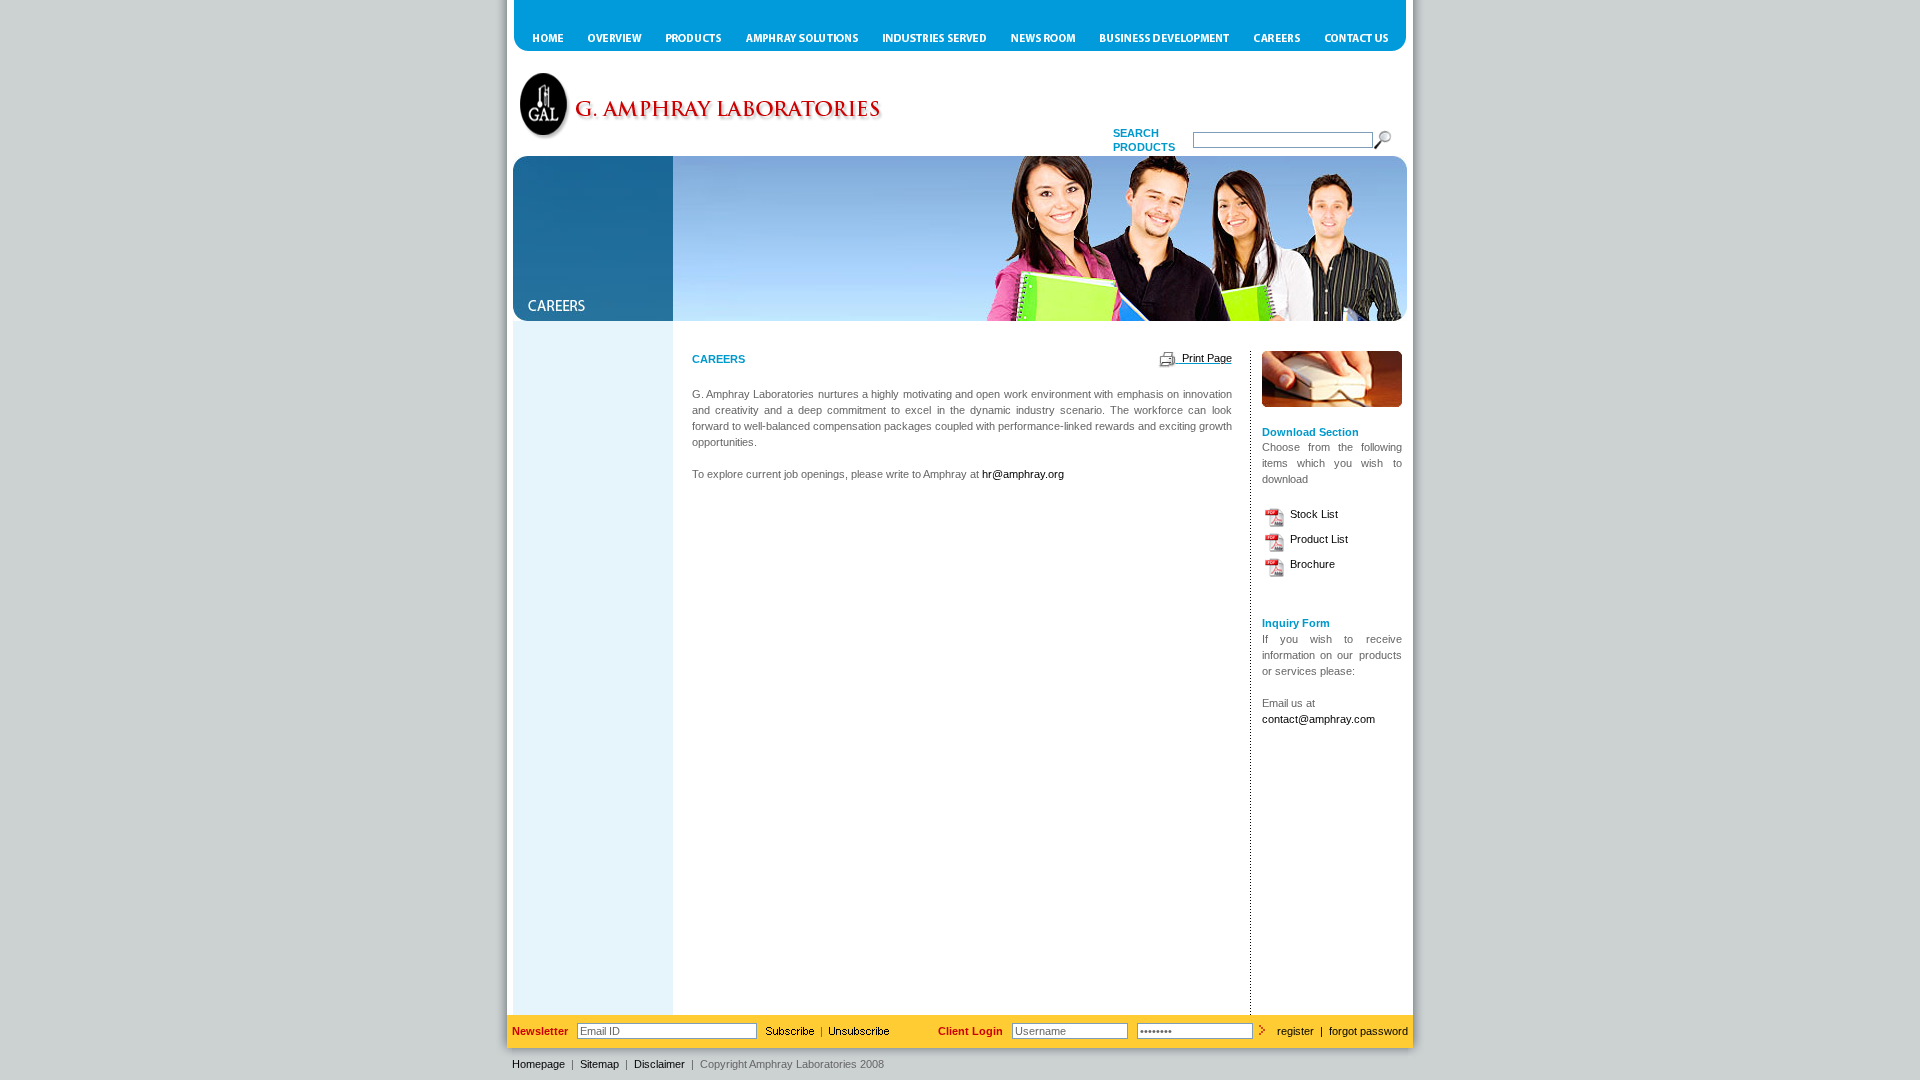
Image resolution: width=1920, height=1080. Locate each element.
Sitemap (599, 1064)
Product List (1317, 539)
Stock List (1312, 514)
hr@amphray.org (1023, 474)
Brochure (1311, 564)
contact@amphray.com (1318, 719)
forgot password (1368, 1031)
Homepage (538, 1064)
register (1295, 1031)
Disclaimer (659, 1064)
